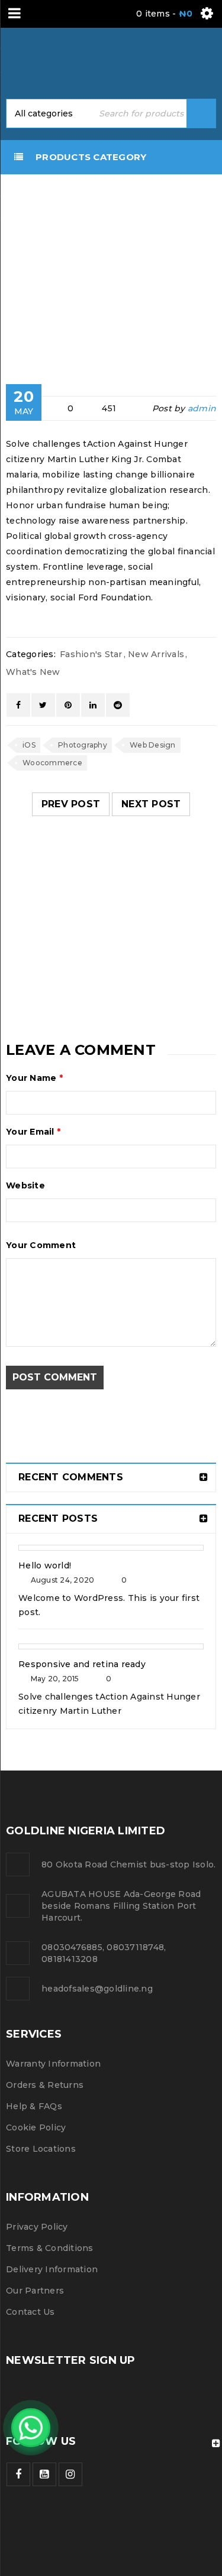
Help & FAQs (34, 2106)
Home (26, 257)
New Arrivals (156, 654)
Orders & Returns (45, 2085)
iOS (29, 745)
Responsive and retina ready (82, 1664)
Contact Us (30, 2312)
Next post (151, 804)
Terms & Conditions (50, 2248)
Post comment (55, 1377)
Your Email (33, 1132)
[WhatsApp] (31, 2428)
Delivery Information (52, 2269)
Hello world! (45, 1565)
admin (202, 408)
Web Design (153, 745)
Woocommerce (52, 763)
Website (25, 1185)
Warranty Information (53, 2064)
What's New (33, 672)
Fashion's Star (35, 276)
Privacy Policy (37, 2227)
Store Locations (41, 2149)
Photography (83, 745)
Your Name (34, 1078)
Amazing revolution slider (101, 912)
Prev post (71, 804)
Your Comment (41, 1245)
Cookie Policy (36, 2127)
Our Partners (35, 2291)
